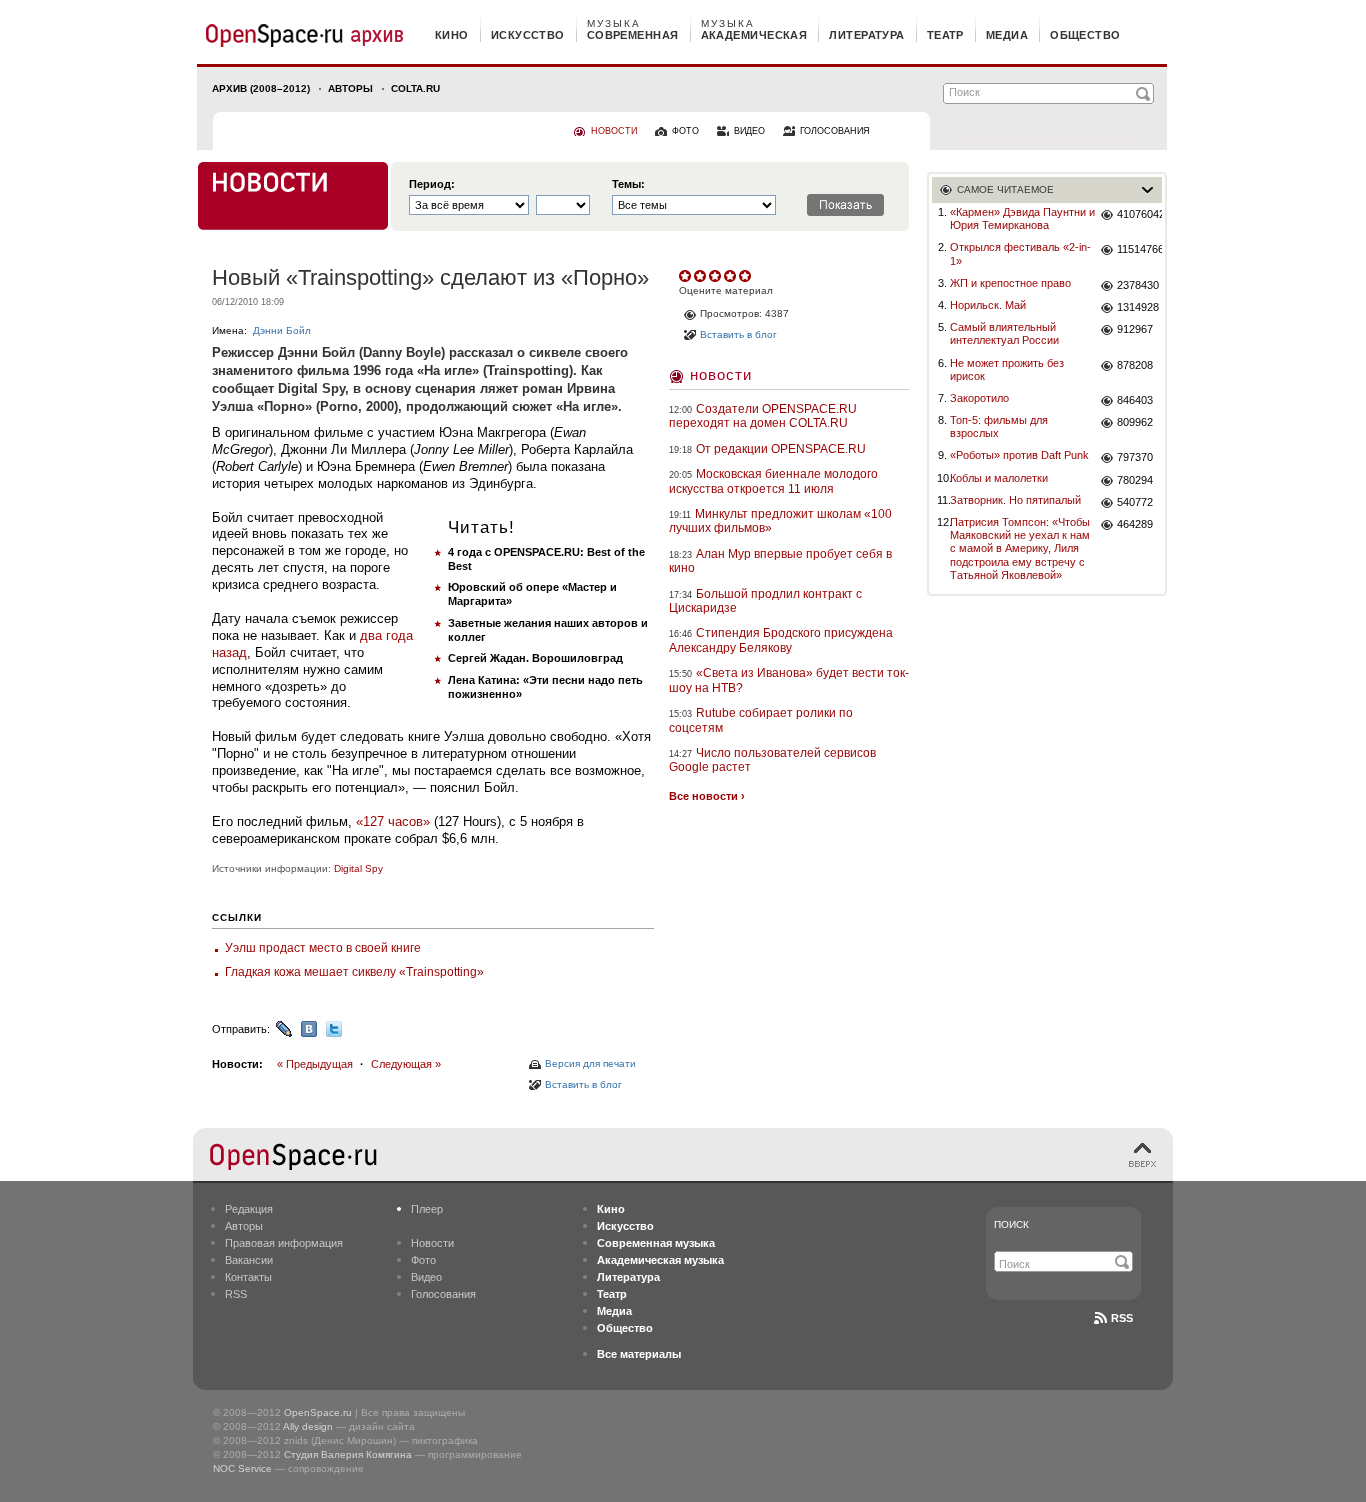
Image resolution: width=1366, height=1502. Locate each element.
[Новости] (293, 196)
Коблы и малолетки (999, 478)
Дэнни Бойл (282, 330)
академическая (754, 35)
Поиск (1011, 1224)
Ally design (308, 1426)
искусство (528, 35)
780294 (1135, 480)
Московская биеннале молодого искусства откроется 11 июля (773, 481)
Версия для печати (590, 1063)
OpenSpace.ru (318, 1412)
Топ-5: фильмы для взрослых (999, 426)
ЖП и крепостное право (1010, 283)
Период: (432, 184)
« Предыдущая (315, 1064)
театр (945, 35)
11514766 (1139, 249)
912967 (1135, 329)
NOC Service (242, 1468)
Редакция (249, 1209)
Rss (1122, 1318)
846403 (1135, 400)
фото (685, 131)
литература (866, 35)
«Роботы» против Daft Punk (1019, 455)
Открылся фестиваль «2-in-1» (1020, 253)
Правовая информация (284, 1243)
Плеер (427, 1209)
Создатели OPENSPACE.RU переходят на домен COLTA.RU (763, 416)
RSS (236, 1294)
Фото (423, 1260)
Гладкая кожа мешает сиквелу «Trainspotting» (354, 972)
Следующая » (406, 1064)
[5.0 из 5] (686, 276)
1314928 (1138, 307)
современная (633, 35)
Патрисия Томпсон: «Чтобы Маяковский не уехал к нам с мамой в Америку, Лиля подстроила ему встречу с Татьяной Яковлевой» (1020, 548)
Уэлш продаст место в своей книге (323, 948)
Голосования (443, 1294)
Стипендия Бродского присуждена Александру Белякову (781, 640)
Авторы (350, 88)
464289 (1135, 524)
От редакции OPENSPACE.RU (781, 449)
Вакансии (249, 1260)
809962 (1135, 422)
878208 (1135, 365)
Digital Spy (358, 868)
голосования (835, 131)
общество (1085, 35)
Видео (426, 1277)
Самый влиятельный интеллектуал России (1004, 333)
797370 (1135, 457)
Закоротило (979, 398)
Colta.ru (415, 88)
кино (452, 35)
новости (614, 131)
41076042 (1139, 214)
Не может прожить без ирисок (1007, 369)
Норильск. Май (988, 305)
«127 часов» (393, 821)
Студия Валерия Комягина (348, 1454)
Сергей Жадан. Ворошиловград (535, 658)
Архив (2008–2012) (261, 88)
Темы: (628, 184)
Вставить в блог (583, 1084)
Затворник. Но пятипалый (1015, 500)
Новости (721, 374)
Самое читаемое (1005, 189)
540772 (1135, 502)
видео (749, 131)
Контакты (248, 1277)
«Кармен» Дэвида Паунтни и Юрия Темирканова (1022, 218)
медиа (1007, 35)
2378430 (1138, 285)
